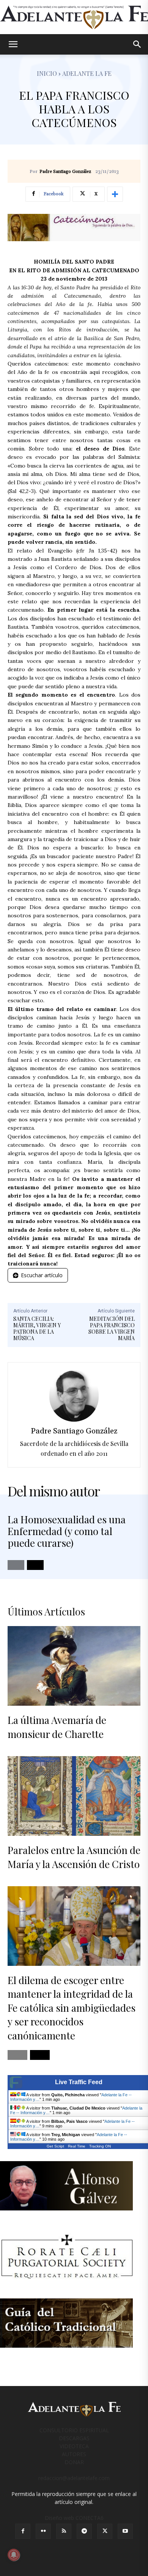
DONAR (74, 2462)
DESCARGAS (74, 2438)
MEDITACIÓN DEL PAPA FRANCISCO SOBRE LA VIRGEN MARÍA (112, 1328)
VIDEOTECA (74, 2446)
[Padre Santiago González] (74, 1396)
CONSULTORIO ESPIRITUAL (74, 2430)
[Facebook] (23, 2531)
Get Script (55, 2146)
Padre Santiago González (65, 172)
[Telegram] (84, 2531)
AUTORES (74, 2454)
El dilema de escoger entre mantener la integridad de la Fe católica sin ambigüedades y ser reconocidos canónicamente (72, 2008)
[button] (13, 44)
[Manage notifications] (14, 2555)
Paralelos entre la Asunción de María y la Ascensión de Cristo (74, 1857)
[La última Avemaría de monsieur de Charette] (74, 1666)
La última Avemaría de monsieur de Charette (57, 1727)
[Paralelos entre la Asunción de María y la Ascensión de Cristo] (74, 1796)
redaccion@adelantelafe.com (74, 2478)
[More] (115, 194)
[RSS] (64, 2531)
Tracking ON (100, 2146)
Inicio (47, 73)
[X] (105, 2531)
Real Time (77, 2146)
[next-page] (35, 1565)
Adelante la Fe (87, 73)
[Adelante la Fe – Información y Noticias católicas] (74, 17)
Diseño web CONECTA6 (74, 2518)
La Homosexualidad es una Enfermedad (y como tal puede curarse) (67, 1531)
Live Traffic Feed (79, 2082)
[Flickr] (43, 2531)
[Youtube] (125, 2531)
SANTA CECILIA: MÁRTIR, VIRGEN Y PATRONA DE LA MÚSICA (37, 1328)
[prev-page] (16, 1565)
